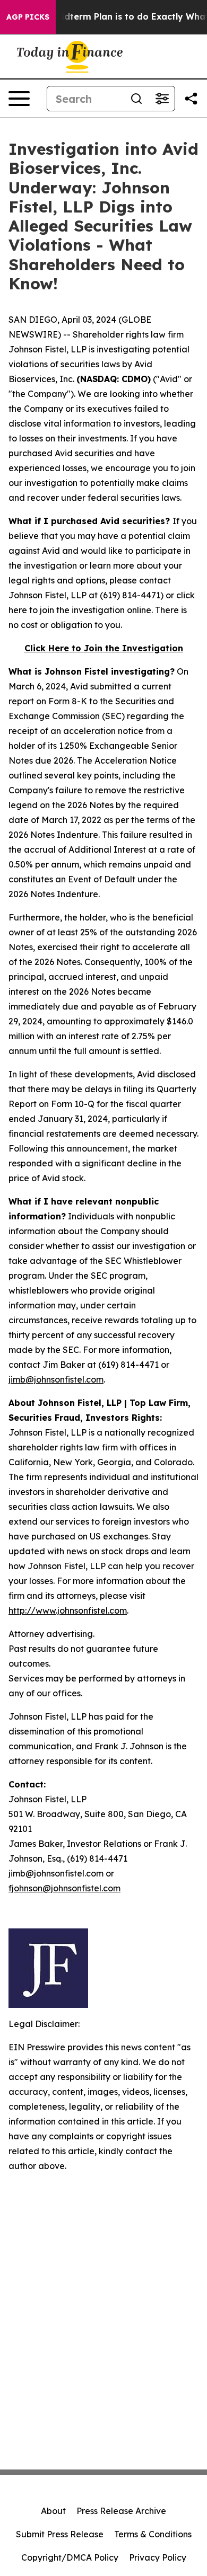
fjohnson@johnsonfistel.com (64, 1888)
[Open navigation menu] (19, 99)
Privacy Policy (158, 2557)
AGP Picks (28, 17)
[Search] (136, 99)
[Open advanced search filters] (162, 99)
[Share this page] (191, 99)
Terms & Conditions (153, 2534)
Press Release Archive (121, 2511)
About (53, 2511)
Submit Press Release (60, 2534)
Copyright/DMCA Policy (70, 2557)
